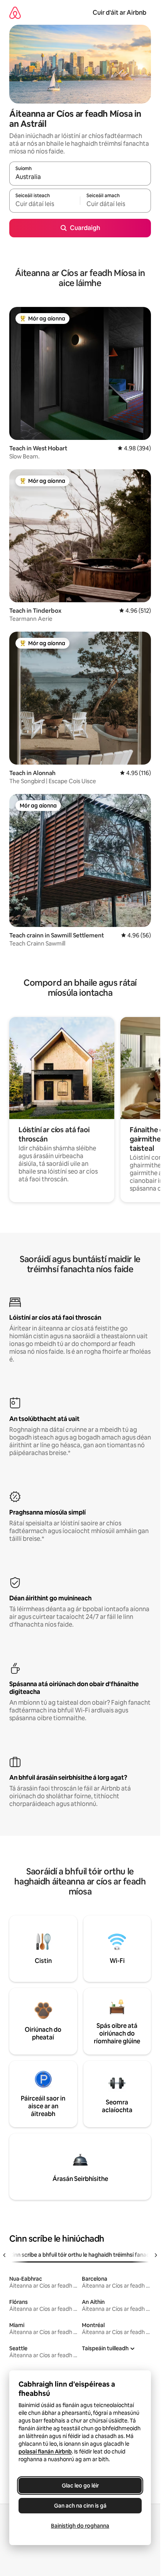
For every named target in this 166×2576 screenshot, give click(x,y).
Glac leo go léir (80, 2486)
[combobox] (80, 177)
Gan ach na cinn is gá (80, 2506)
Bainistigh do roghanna (80, 2526)
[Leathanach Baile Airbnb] (15, 13)
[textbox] (45, 204)
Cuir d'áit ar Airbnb (119, 13)
